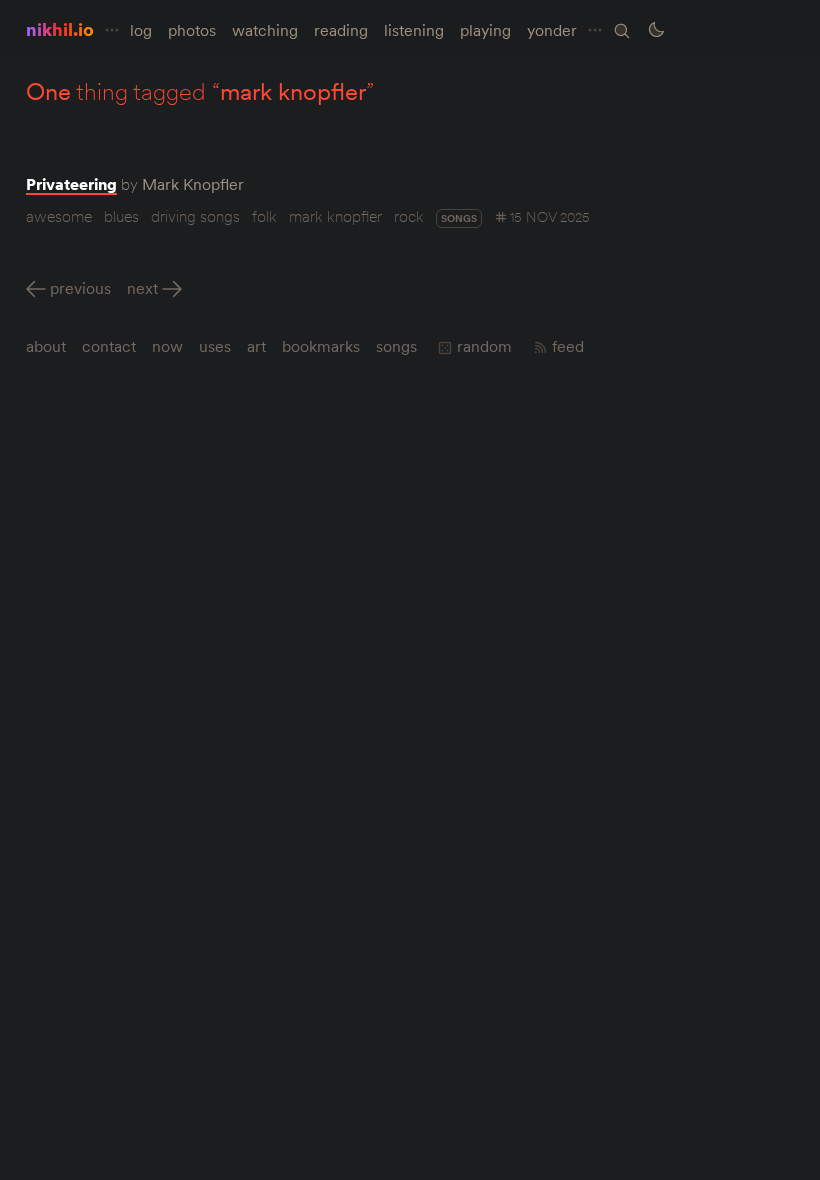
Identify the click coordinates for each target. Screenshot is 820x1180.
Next (142, 288)
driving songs (195, 216)
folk (264, 216)
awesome (59, 216)
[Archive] (622, 31)
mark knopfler (335, 216)
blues (121, 216)
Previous (80, 288)
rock (409, 216)
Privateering (71, 184)
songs (459, 218)
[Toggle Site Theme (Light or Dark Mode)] (656, 30)
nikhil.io (60, 29)
